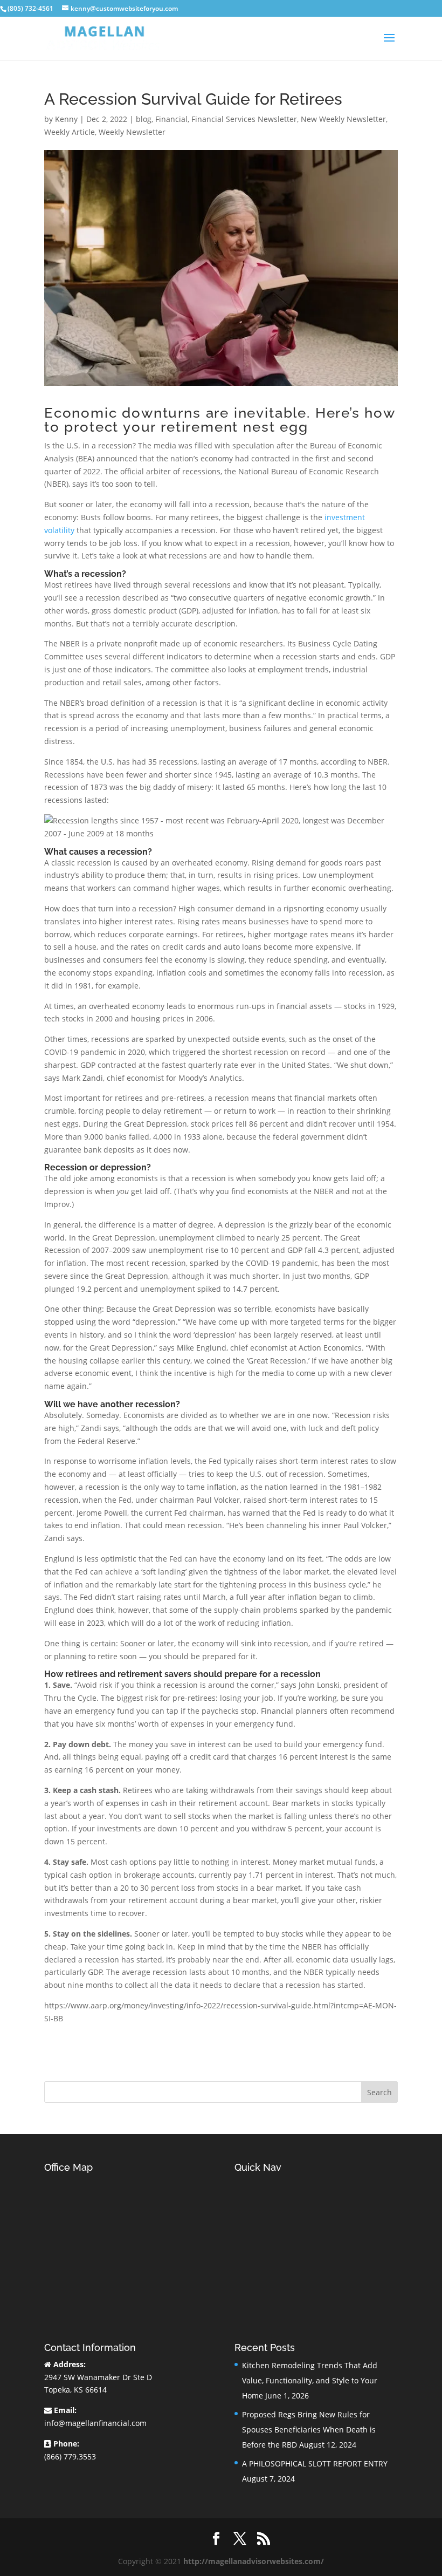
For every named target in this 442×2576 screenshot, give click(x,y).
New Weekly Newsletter (343, 119)
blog (144, 119)
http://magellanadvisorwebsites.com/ (254, 2561)
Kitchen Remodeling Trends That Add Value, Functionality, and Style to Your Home (310, 2380)
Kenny (66, 119)
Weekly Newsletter (132, 132)
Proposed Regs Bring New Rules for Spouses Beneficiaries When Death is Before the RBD (309, 2430)
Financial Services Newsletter (244, 119)
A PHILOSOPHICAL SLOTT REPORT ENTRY (315, 2463)
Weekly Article (70, 132)
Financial (171, 119)
